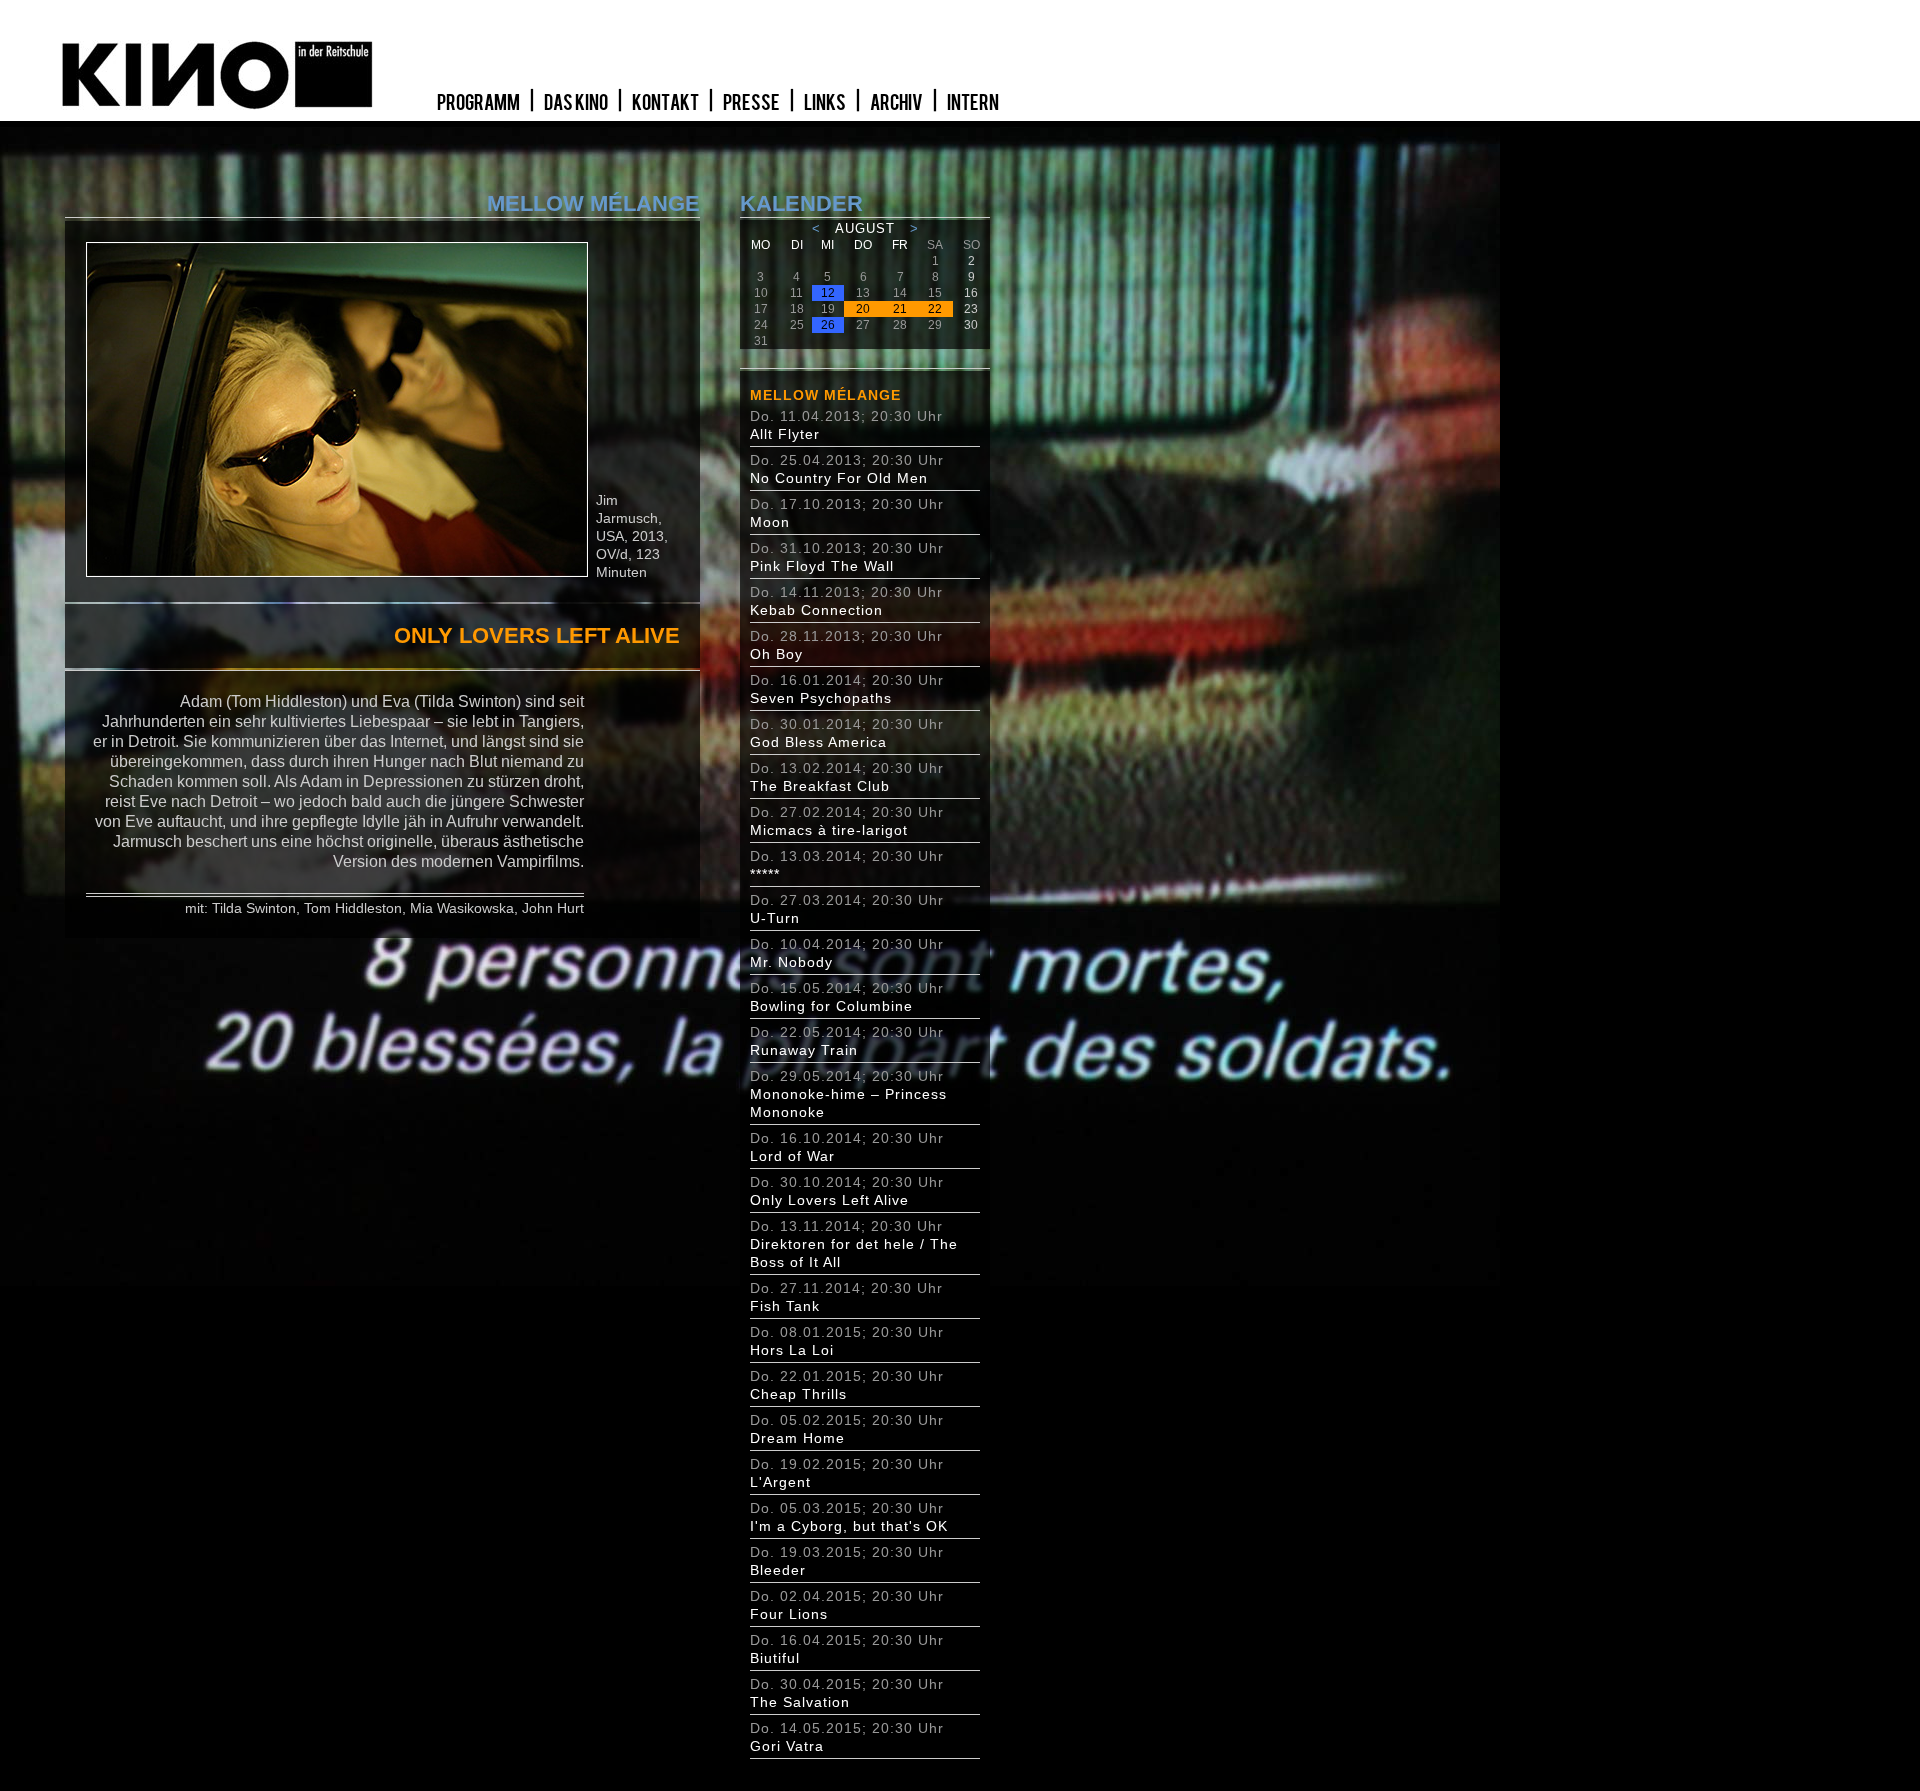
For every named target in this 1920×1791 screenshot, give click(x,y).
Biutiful (775, 1658)
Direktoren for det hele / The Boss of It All (854, 1253)
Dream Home (797, 1438)
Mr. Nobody (791, 962)
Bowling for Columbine (831, 1006)
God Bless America (818, 742)
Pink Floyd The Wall (822, 566)
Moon (770, 522)
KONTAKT (666, 103)
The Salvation (800, 1702)
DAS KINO (577, 103)
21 (900, 309)
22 (935, 309)
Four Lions (789, 1614)
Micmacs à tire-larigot (829, 830)
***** (765, 874)
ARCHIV (897, 103)
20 (863, 309)
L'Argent (780, 1482)
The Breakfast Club (820, 786)
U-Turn (775, 918)
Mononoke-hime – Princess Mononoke (848, 1103)
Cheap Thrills (798, 1394)
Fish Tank (785, 1306)
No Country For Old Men (839, 478)
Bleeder (778, 1570)
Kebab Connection (816, 610)
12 (828, 293)
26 (828, 325)
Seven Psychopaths (821, 698)
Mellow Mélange (825, 395)
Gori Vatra (787, 1746)
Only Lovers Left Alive (829, 1200)
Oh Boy (776, 654)
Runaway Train (804, 1050)
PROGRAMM (479, 103)
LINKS (826, 103)
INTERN (973, 103)
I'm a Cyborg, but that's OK (849, 1526)
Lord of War (792, 1156)
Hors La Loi (792, 1350)
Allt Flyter (785, 434)
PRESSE (752, 103)
